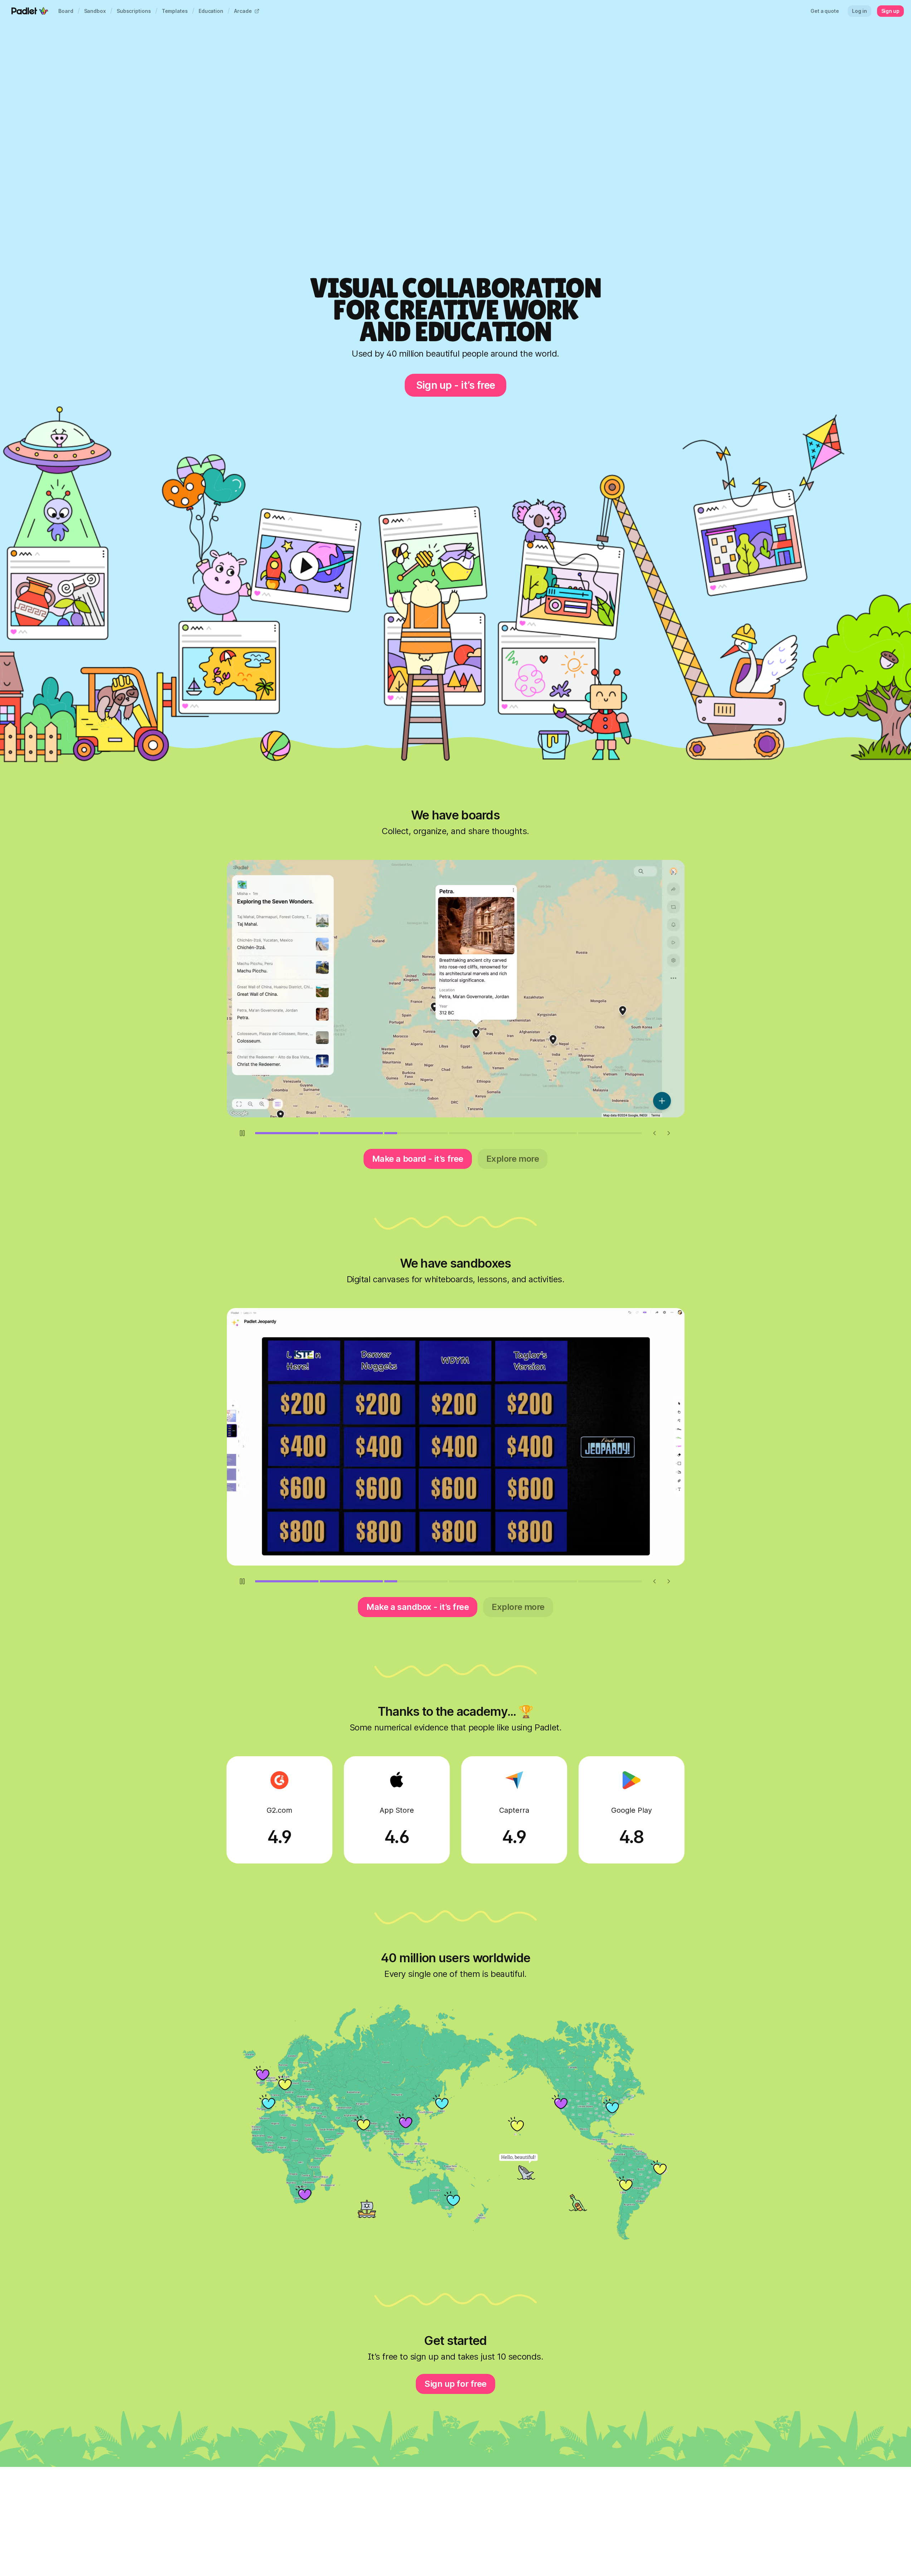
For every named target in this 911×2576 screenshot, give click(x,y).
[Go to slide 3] (416, 1133)
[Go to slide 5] (545, 1133)
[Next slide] (669, 1133)
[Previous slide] (654, 1133)
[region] (455, 989)
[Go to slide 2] (352, 1133)
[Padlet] (30, 11)
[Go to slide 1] (287, 1133)
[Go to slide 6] (610, 1133)
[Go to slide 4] (481, 1133)
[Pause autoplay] (242, 1133)
